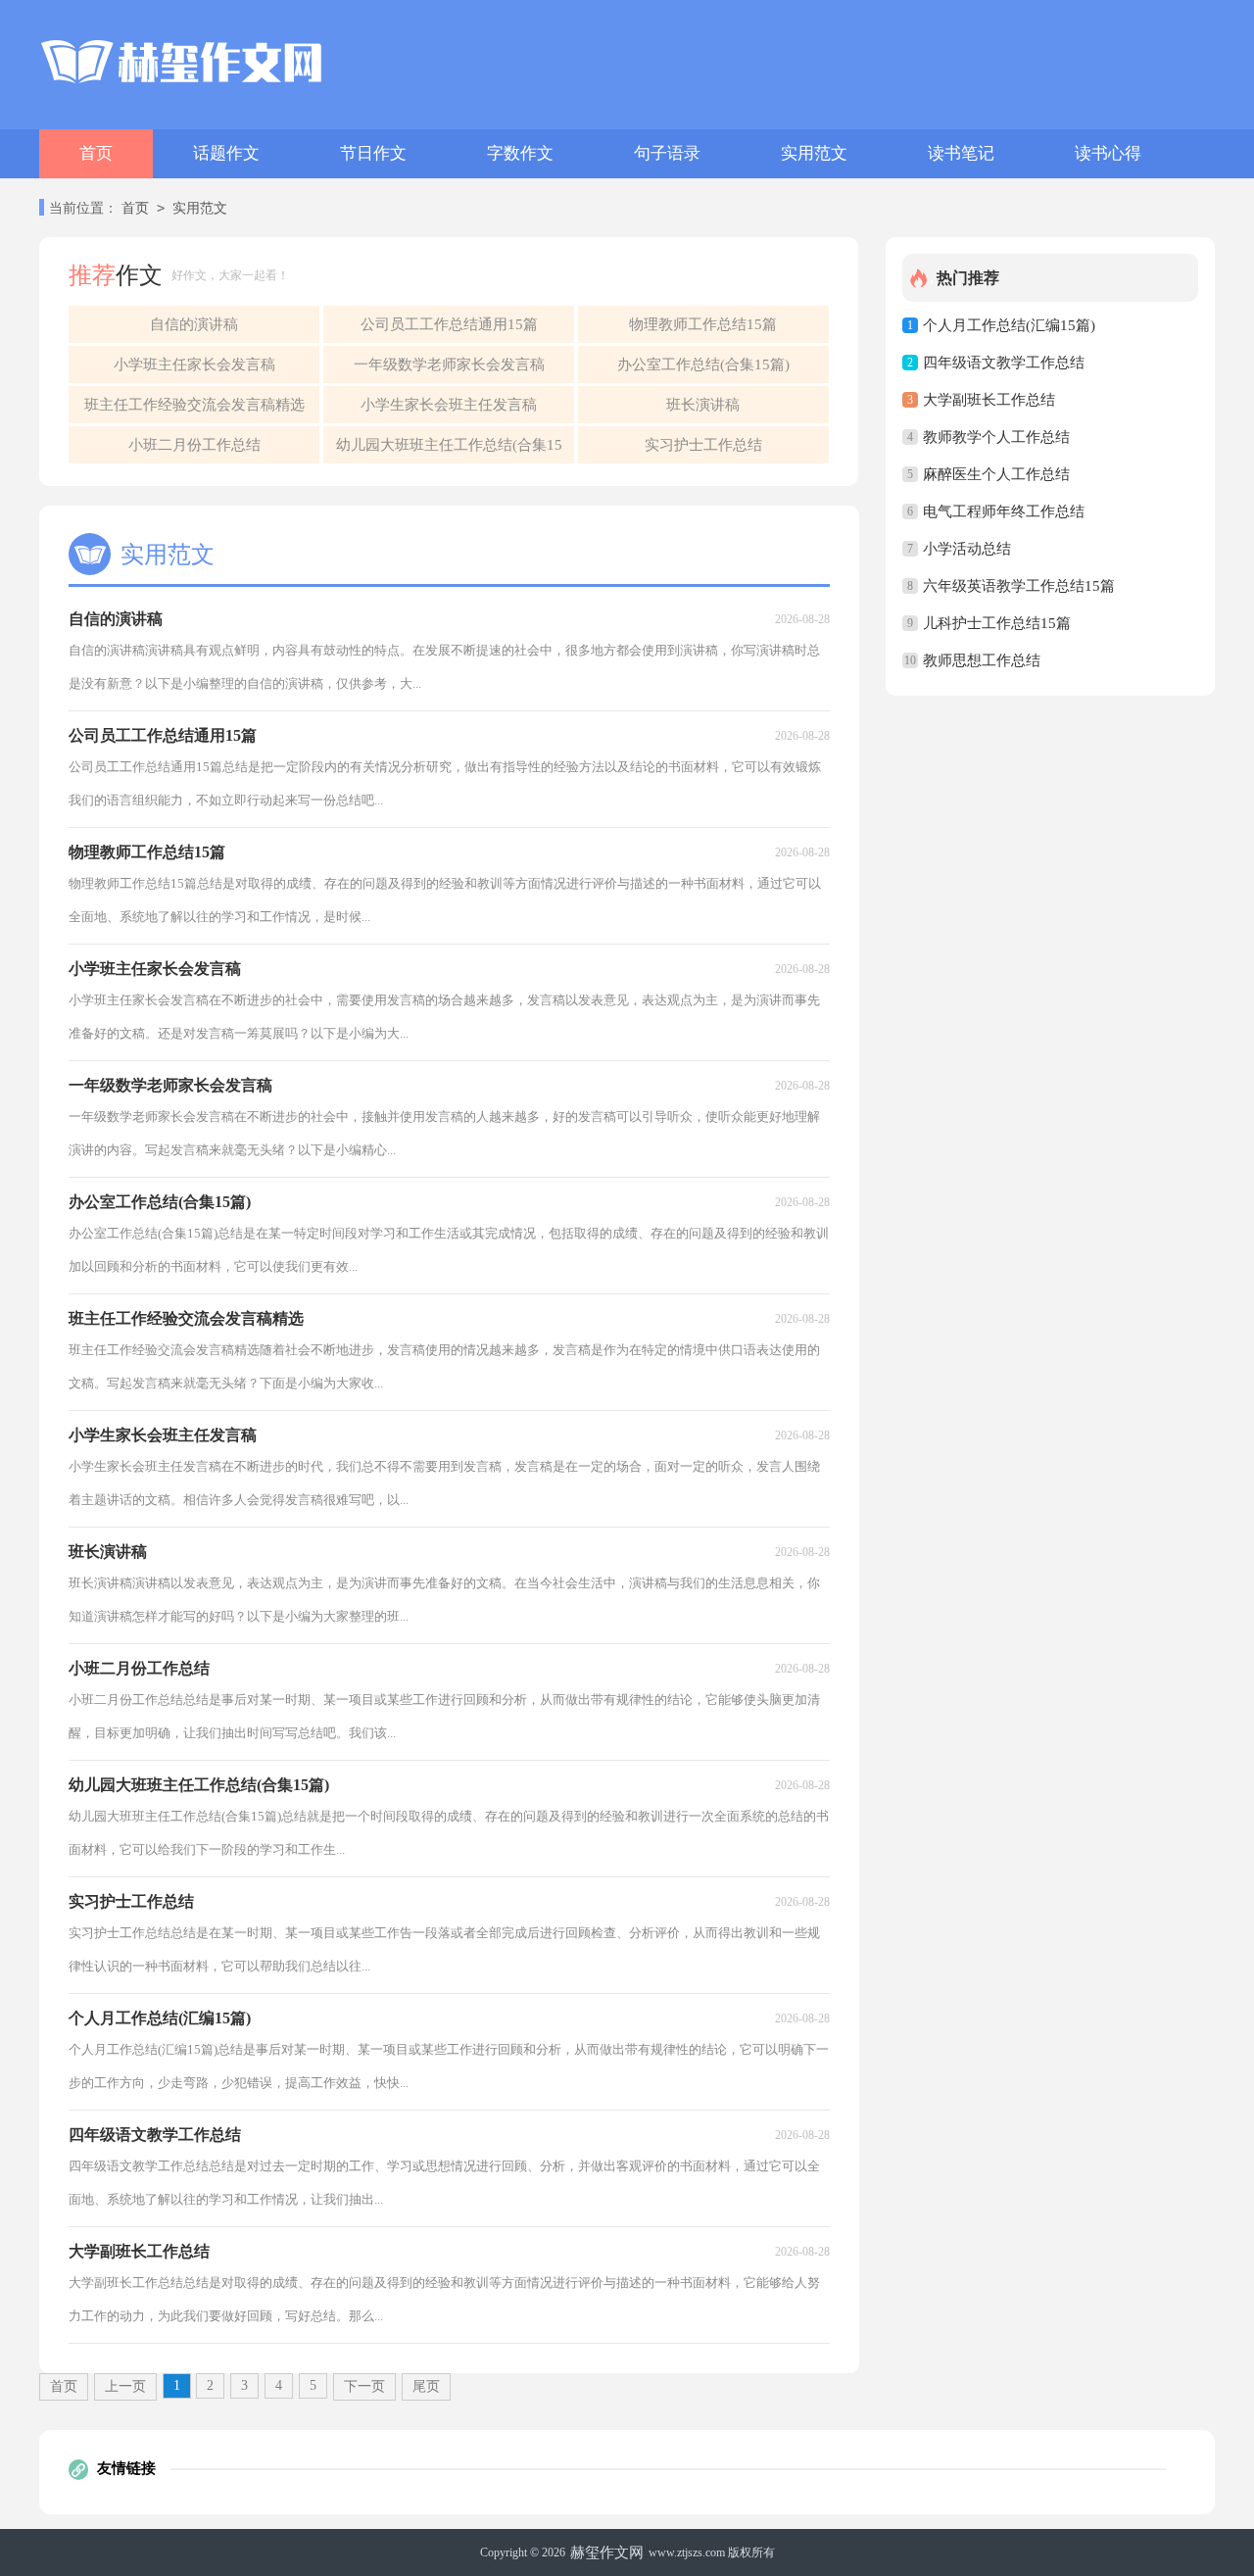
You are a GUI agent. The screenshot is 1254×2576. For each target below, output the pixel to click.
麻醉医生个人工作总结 (996, 474)
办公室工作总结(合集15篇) (703, 365)
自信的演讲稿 (194, 324)
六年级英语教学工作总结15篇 (1019, 586)
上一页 (125, 2386)
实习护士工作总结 (703, 445)
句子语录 (667, 153)
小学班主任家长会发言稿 (194, 365)
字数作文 (520, 153)
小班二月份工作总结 (194, 445)
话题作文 (226, 153)
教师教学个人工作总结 (996, 437)
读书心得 (1108, 153)
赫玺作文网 (607, 2552)
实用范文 (814, 153)
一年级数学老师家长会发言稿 (449, 365)
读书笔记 (961, 153)
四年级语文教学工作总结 (1004, 363)
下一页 (364, 2386)
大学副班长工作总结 (989, 400)
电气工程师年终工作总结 (1004, 511)
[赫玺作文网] (181, 62)
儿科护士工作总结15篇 (997, 623)
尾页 (426, 2386)
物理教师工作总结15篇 (703, 324)
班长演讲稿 (703, 405)
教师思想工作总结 (982, 660)
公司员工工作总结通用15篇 (449, 324)
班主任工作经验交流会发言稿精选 (194, 405)
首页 (96, 153)
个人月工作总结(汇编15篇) (1009, 325)
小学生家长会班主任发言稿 (449, 405)
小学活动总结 (967, 549)
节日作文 (373, 153)
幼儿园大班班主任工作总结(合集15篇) (449, 450)
